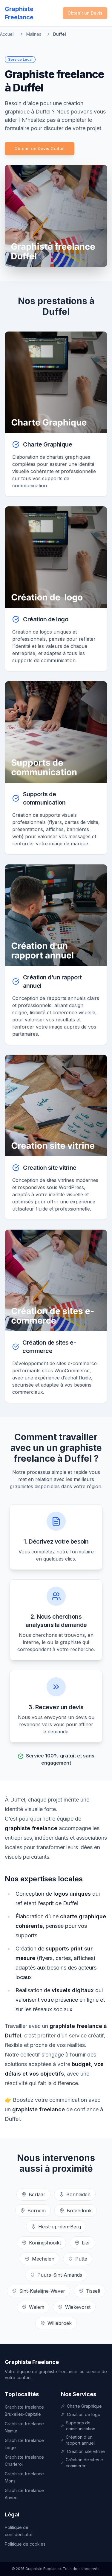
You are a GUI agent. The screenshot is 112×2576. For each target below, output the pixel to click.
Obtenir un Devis (85, 13)
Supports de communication (81, 2426)
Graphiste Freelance (32, 2362)
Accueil (7, 34)
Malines (34, 34)
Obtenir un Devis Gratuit (40, 148)
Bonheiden (78, 2194)
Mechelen (43, 2259)
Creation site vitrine (86, 2451)
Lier (86, 2243)
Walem (37, 2307)
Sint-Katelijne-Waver (42, 2291)
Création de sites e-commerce (85, 2463)
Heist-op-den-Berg (60, 2227)
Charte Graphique (84, 2406)
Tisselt (93, 2291)
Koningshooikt (45, 2243)
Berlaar (37, 2194)
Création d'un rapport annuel (80, 2440)
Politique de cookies (25, 2544)
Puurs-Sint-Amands (60, 2275)
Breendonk (79, 2211)
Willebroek (60, 2323)
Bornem (37, 2211)
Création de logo (84, 2414)
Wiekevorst (78, 2307)
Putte (81, 2259)
